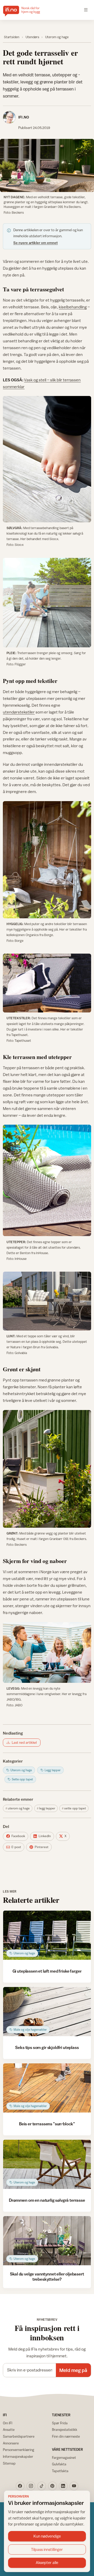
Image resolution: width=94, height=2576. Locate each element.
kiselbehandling (73, 307)
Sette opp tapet (75, 1808)
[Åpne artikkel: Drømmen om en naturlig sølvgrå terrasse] (47, 2164)
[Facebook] (20, 2486)
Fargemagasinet (64, 2458)
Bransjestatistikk (65, 2430)
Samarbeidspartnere (19, 2436)
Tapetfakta (60, 2471)
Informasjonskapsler (18, 2456)
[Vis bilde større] (47, 165)
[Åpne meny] (86, 10)
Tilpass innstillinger (47, 2549)
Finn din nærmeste (66, 2436)
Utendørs (32, 37)
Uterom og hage (57, 37)
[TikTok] (42, 2486)
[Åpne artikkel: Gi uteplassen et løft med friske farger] (47, 1935)
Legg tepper (47, 1808)
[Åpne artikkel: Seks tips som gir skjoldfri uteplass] (47, 2012)
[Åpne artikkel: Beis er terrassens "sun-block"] (47, 2088)
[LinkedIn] (63, 2486)
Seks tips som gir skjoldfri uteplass (47, 2047)
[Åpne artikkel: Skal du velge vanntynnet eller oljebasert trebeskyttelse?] (47, 2241)
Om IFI (8, 2423)
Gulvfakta (59, 2464)
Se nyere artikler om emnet (36, 243)
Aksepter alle (47, 2563)
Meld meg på (73, 2370)
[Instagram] (31, 2486)
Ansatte (9, 2430)
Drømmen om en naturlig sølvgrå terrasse (47, 2200)
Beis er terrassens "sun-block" (47, 2124)
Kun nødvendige (47, 2536)
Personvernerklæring (19, 2450)
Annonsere (11, 2443)
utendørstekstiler (19, 712)
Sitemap (9, 2463)
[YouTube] (74, 2486)
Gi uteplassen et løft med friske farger (47, 1971)
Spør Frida (60, 2423)
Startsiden (12, 37)
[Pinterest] (52, 2486)
